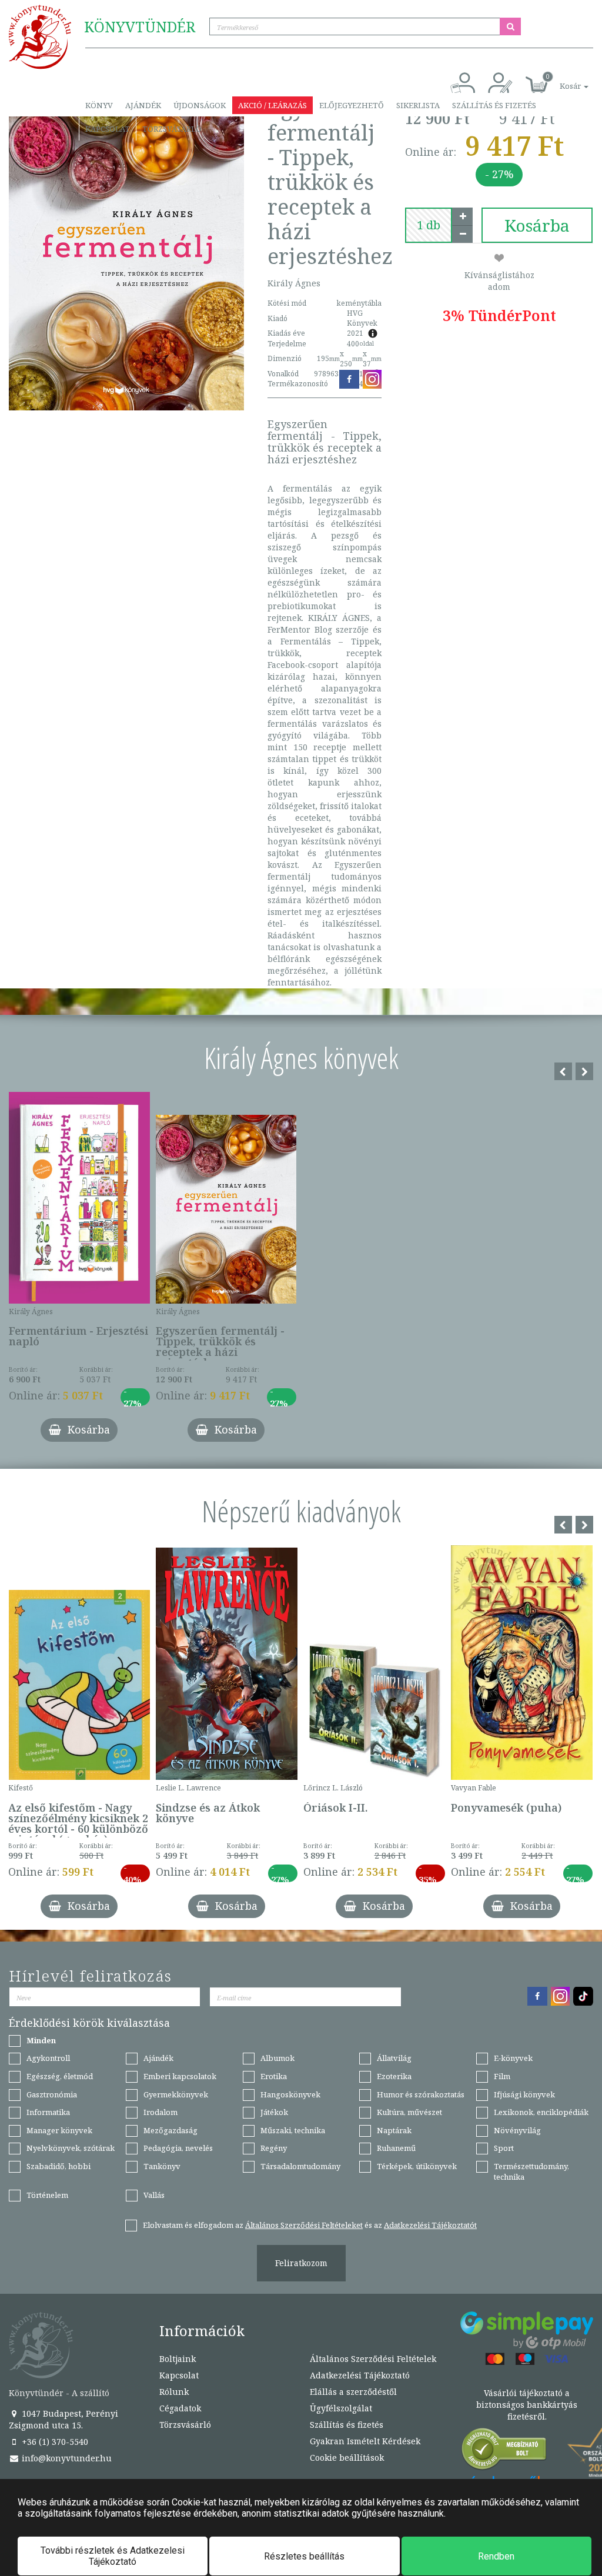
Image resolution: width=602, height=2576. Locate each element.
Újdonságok (200, 105)
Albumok (277, 2058)
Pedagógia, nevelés (178, 2148)
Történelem (47, 2195)
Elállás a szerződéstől (353, 2392)
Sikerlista (418, 105)
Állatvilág (394, 2058)
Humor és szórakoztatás (421, 2094)
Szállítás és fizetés (494, 105)
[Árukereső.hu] (504, 2452)
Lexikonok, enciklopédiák (541, 2112)
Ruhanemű (396, 2148)
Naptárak (394, 2130)
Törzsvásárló (172, 129)
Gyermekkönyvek (176, 2094)
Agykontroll (48, 2058)
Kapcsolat (108, 129)
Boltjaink (178, 2359)
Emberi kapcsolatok (180, 2076)
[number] (429, 225)
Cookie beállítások (347, 2458)
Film (502, 2076)
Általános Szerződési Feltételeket (304, 2225)
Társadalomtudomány (300, 2166)
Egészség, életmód (60, 2076)
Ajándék (143, 105)
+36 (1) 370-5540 (54, 2442)
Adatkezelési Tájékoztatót (430, 2225)
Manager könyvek (59, 2130)
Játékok (274, 2112)
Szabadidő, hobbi (58, 2166)
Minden (41, 2040)
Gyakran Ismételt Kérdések (365, 2441)
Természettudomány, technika (531, 2172)
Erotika (274, 2076)
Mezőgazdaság (170, 2130)
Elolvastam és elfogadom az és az (310, 2225)
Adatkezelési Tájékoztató (360, 2375)
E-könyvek (513, 2058)
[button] (561, 80)
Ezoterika (394, 2076)
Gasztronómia (52, 2094)
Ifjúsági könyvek (524, 2094)
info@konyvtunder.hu (66, 2458)
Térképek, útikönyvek (417, 2166)
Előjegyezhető (352, 105)
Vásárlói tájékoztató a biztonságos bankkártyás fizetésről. (527, 2405)
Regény (274, 2148)
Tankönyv (162, 2166)
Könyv (99, 105)
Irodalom (160, 2112)
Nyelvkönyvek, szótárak (71, 2148)
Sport (504, 2148)
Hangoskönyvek (290, 2094)
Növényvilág (517, 2130)
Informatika (48, 2112)
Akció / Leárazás (272, 105)
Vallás (154, 2195)
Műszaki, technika (293, 2130)
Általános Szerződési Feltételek (373, 2359)
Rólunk (174, 2392)
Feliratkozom (301, 2263)
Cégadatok (180, 2408)
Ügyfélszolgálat (341, 2408)
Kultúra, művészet (409, 2112)
